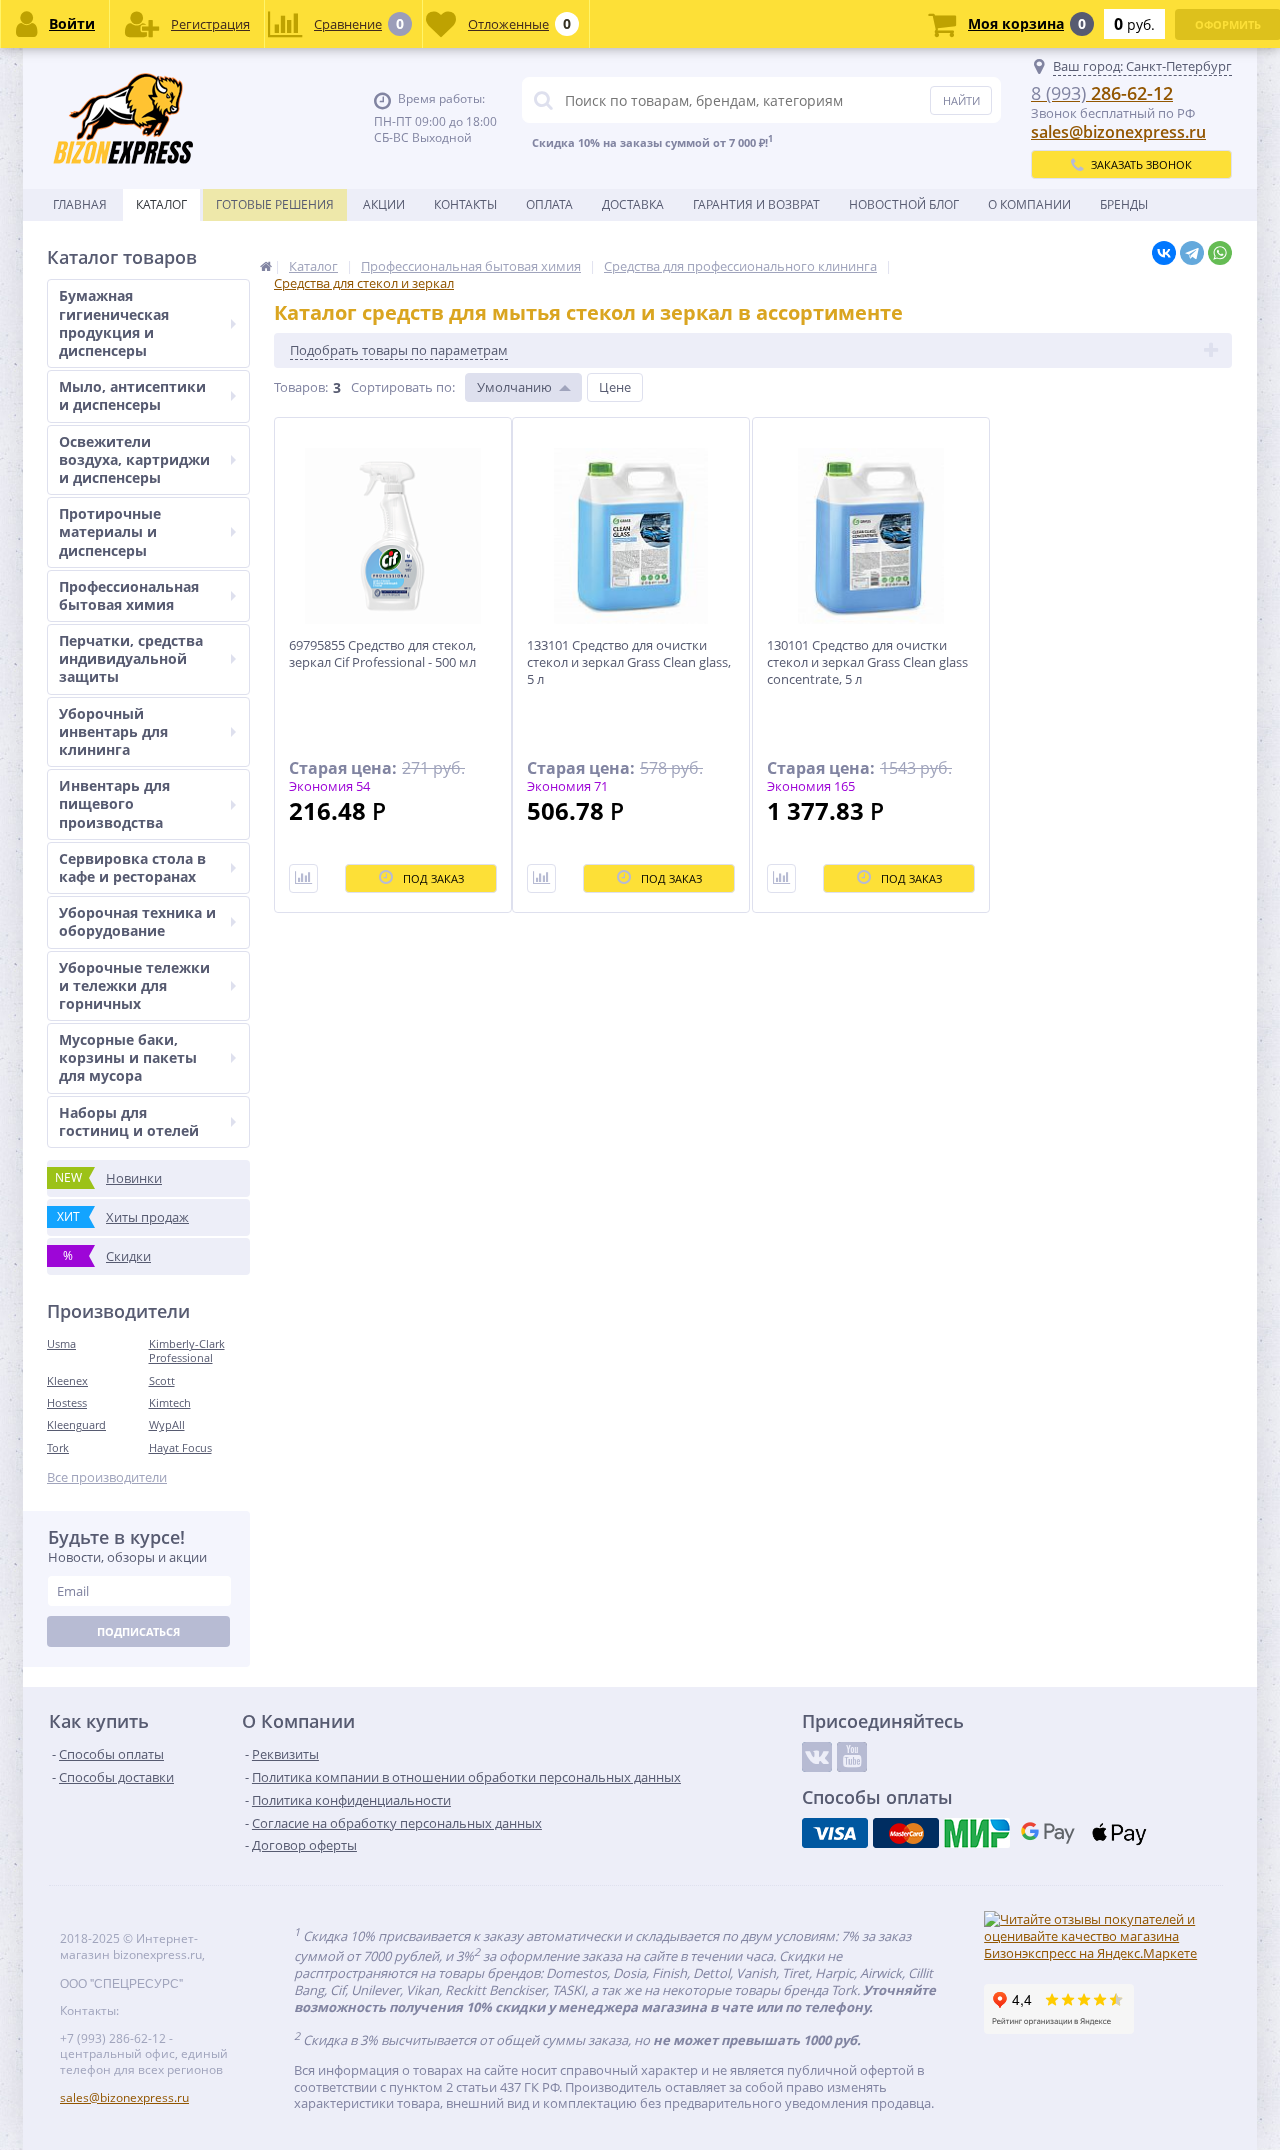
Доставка (633, 204)
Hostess (67, 1402)
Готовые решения (275, 204)
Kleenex (67, 1380)
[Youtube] (852, 1757)
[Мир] (977, 1833)
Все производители (107, 1477)
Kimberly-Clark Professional (187, 1350)
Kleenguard (76, 1424)
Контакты (465, 204)
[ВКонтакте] (1164, 253)
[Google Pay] (1048, 1833)
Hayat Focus (180, 1447)
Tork (58, 1447)
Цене (615, 387)
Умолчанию (514, 387)
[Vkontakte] (817, 1757)
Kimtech (170, 1402)
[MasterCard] (906, 1833)
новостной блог (904, 204)
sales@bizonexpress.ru (1118, 132)
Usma (61, 1343)
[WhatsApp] (1220, 253)
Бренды (1124, 204)
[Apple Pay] (1119, 1833)
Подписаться (138, 1631)
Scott (162, 1380)
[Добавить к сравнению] (303, 878)
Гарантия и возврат (756, 204)
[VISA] (835, 1833)
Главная (80, 204)
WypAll (167, 1424)
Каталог (161, 204)
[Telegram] (1192, 253)
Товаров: (301, 387)
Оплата (549, 204)
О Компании (1029, 204)
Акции (384, 204)
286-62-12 (1102, 93)
